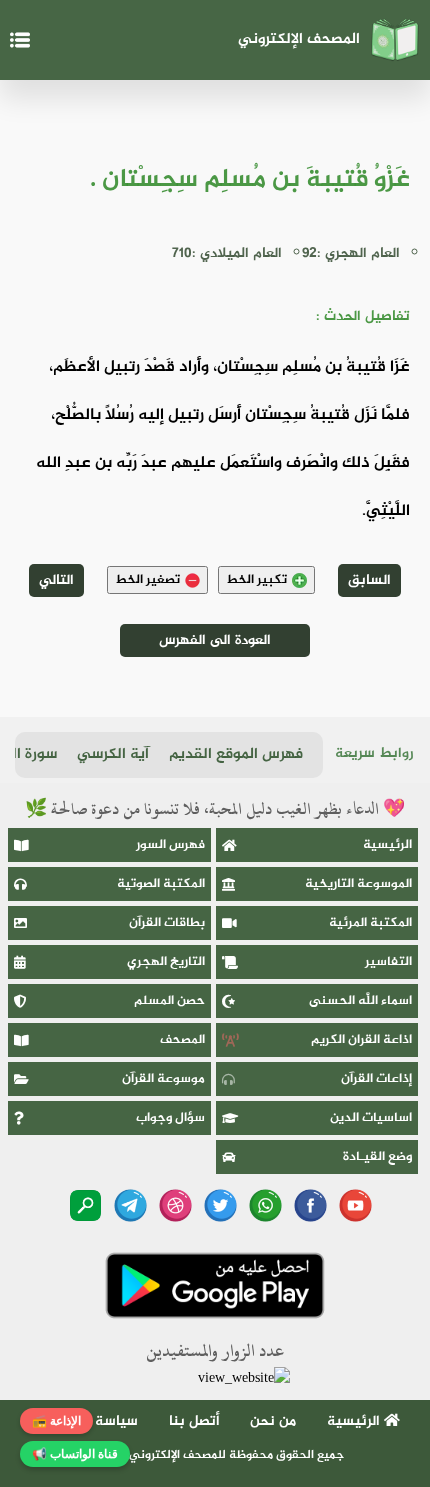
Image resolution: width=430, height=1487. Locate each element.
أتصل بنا (194, 1421)
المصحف (182, 1040)
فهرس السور (170, 845)
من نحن (273, 1421)
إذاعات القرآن (376, 1079)
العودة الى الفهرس (215, 640)
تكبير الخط (256, 580)
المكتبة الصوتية (161, 884)
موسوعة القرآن (163, 1079)
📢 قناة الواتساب (75, 1454)
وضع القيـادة (377, 1157)
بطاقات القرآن (167, 923)
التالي (56, 580)
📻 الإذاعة (56, 1421)
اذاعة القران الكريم (361, 1040)
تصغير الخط (147, 580)
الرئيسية (387, 845)
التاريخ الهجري (166, 962)
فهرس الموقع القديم (236, 754)
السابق (369, 580)
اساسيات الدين (371, 1118)
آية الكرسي (113, 754)
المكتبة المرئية (370, 923)
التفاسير (388, 962)
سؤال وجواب (170, 1118)
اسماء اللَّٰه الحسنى (360, 1001)
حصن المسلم (169, 1001)
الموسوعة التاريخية (358, 884)
